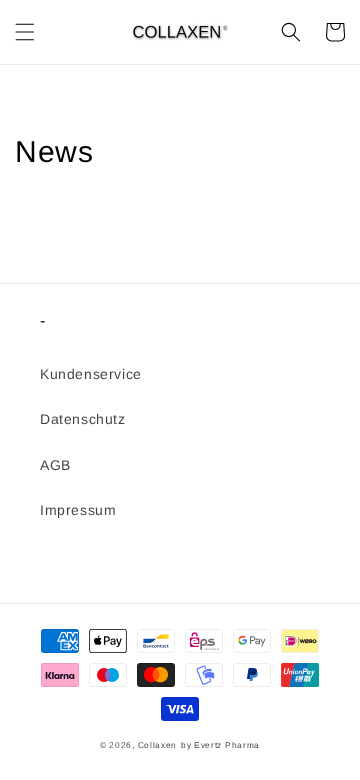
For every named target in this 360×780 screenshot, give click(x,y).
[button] (25, 32)
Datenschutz (83, 419)
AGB (55, 465)
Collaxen (158, 745)
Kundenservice (91, 374)
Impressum (78, 510)
